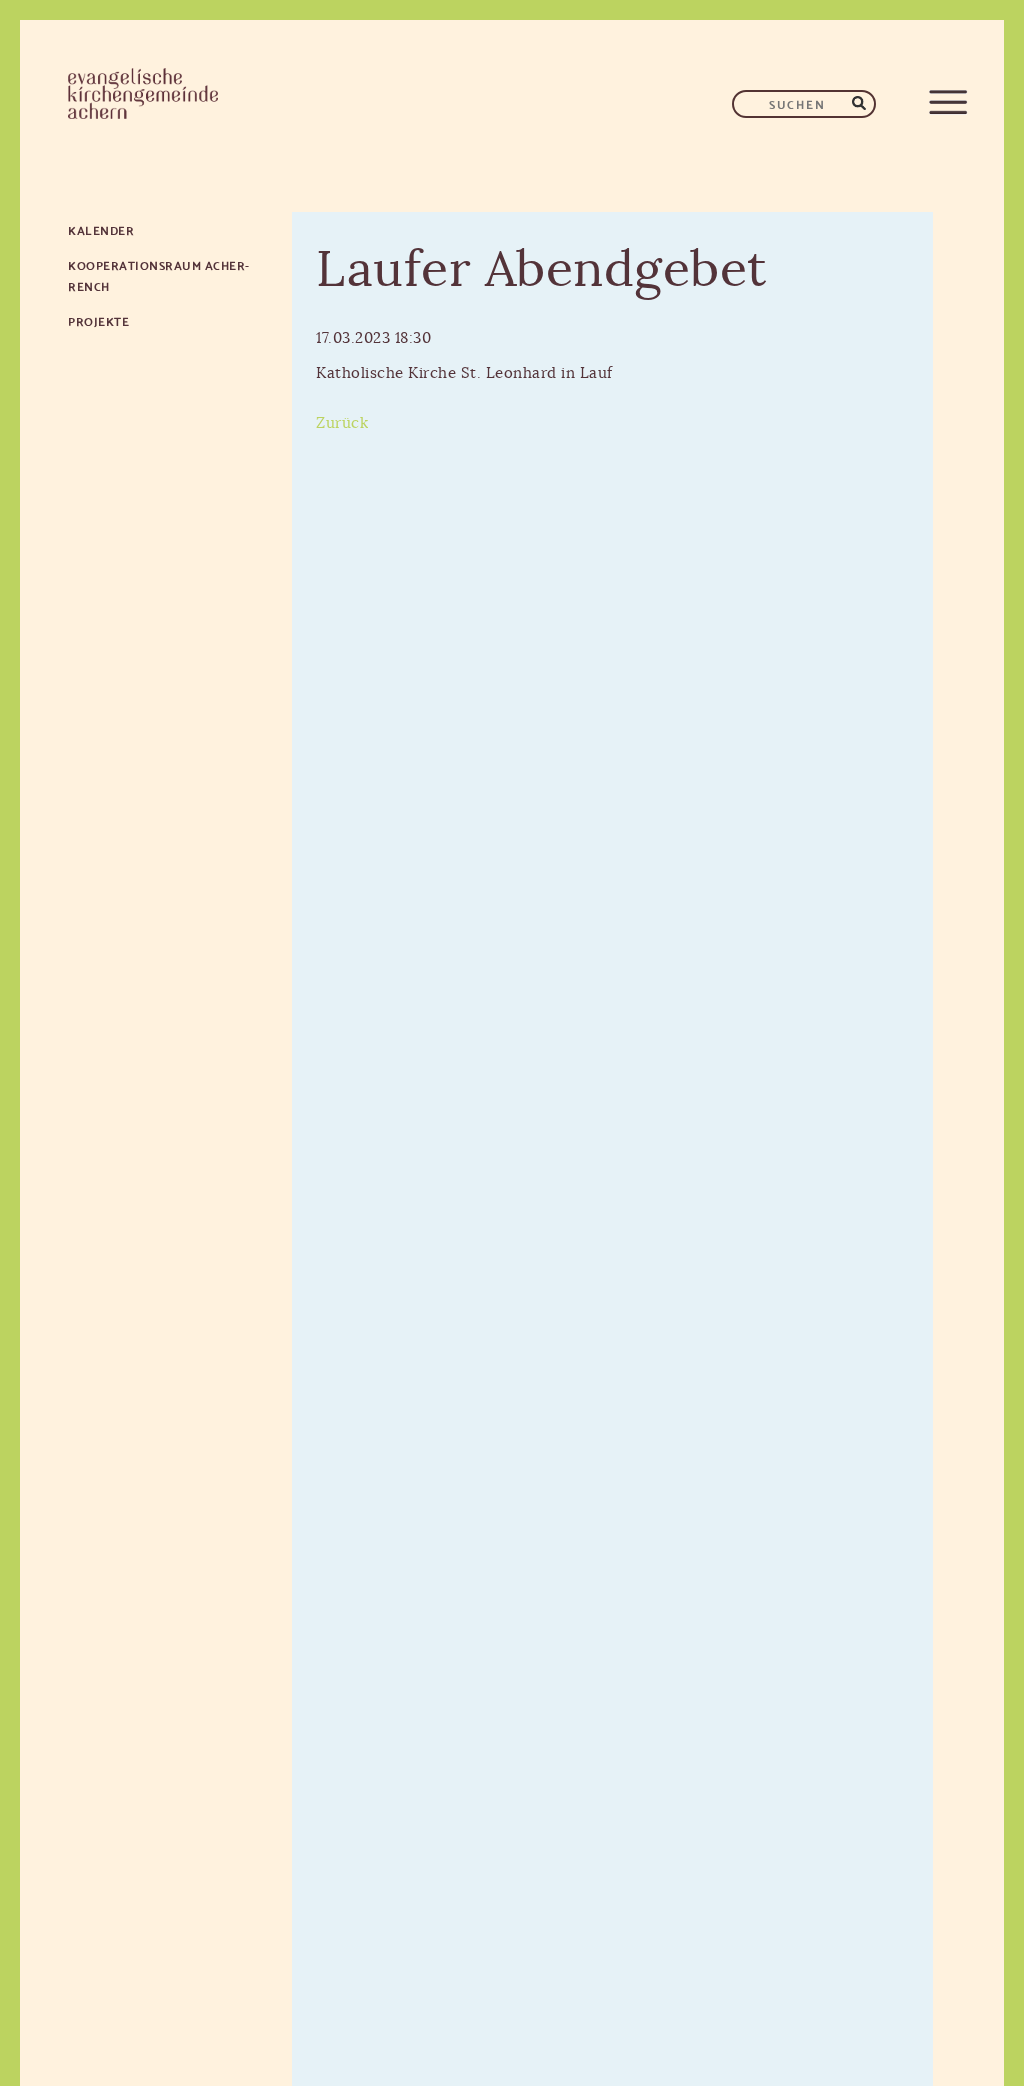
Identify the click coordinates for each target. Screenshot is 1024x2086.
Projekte (98, 320)
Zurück (342, 423)
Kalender (101, 229)
